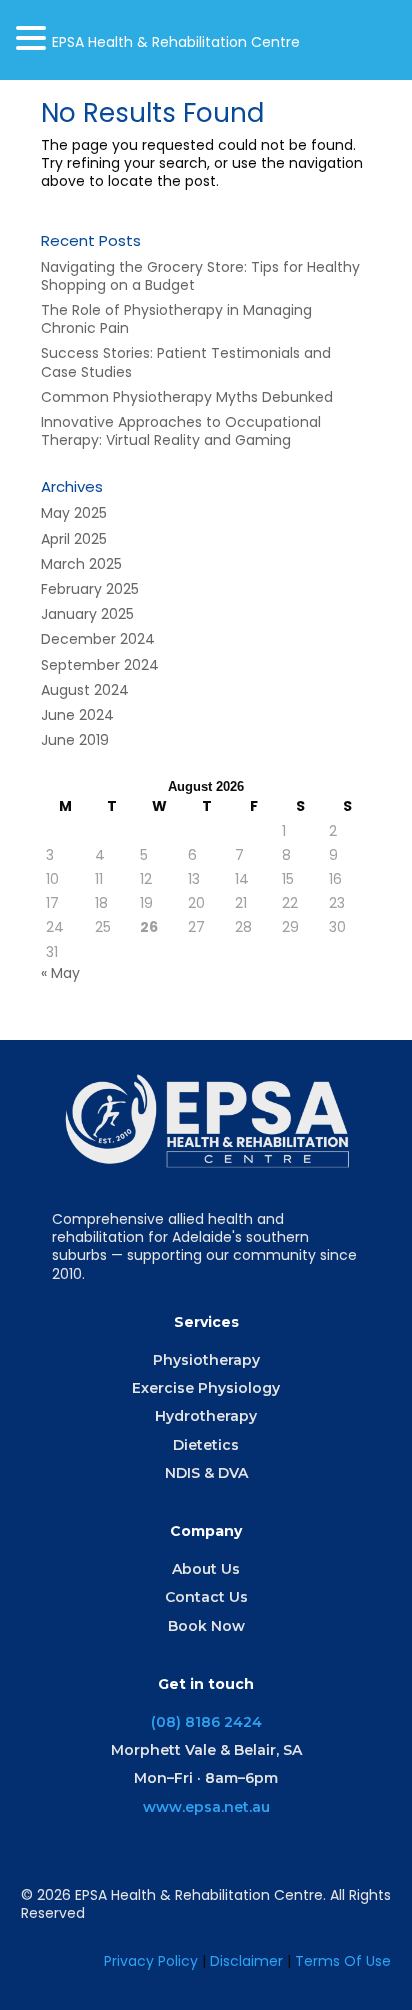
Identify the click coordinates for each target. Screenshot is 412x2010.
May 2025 (74, 513)
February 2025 (90, 589)
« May (60, 973)
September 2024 (100, 665)
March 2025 (81, 564)
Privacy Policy (151, 1961)
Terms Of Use (343, 1961)
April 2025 (74, 539)
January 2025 (87, 614)
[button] (34, 38)
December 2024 (98, 639)
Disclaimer (248, 1961)
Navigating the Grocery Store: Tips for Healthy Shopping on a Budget (200, 276)
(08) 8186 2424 (206, 1722)
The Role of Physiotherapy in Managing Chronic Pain (176, 319)
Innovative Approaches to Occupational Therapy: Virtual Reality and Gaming (181, 431)
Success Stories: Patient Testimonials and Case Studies (186, 362)
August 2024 (85, 690)
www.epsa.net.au (206, 1807)
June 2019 (75, 740)
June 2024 (77, 715)
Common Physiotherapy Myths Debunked (187, 397)
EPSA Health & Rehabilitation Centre (176, 42)
